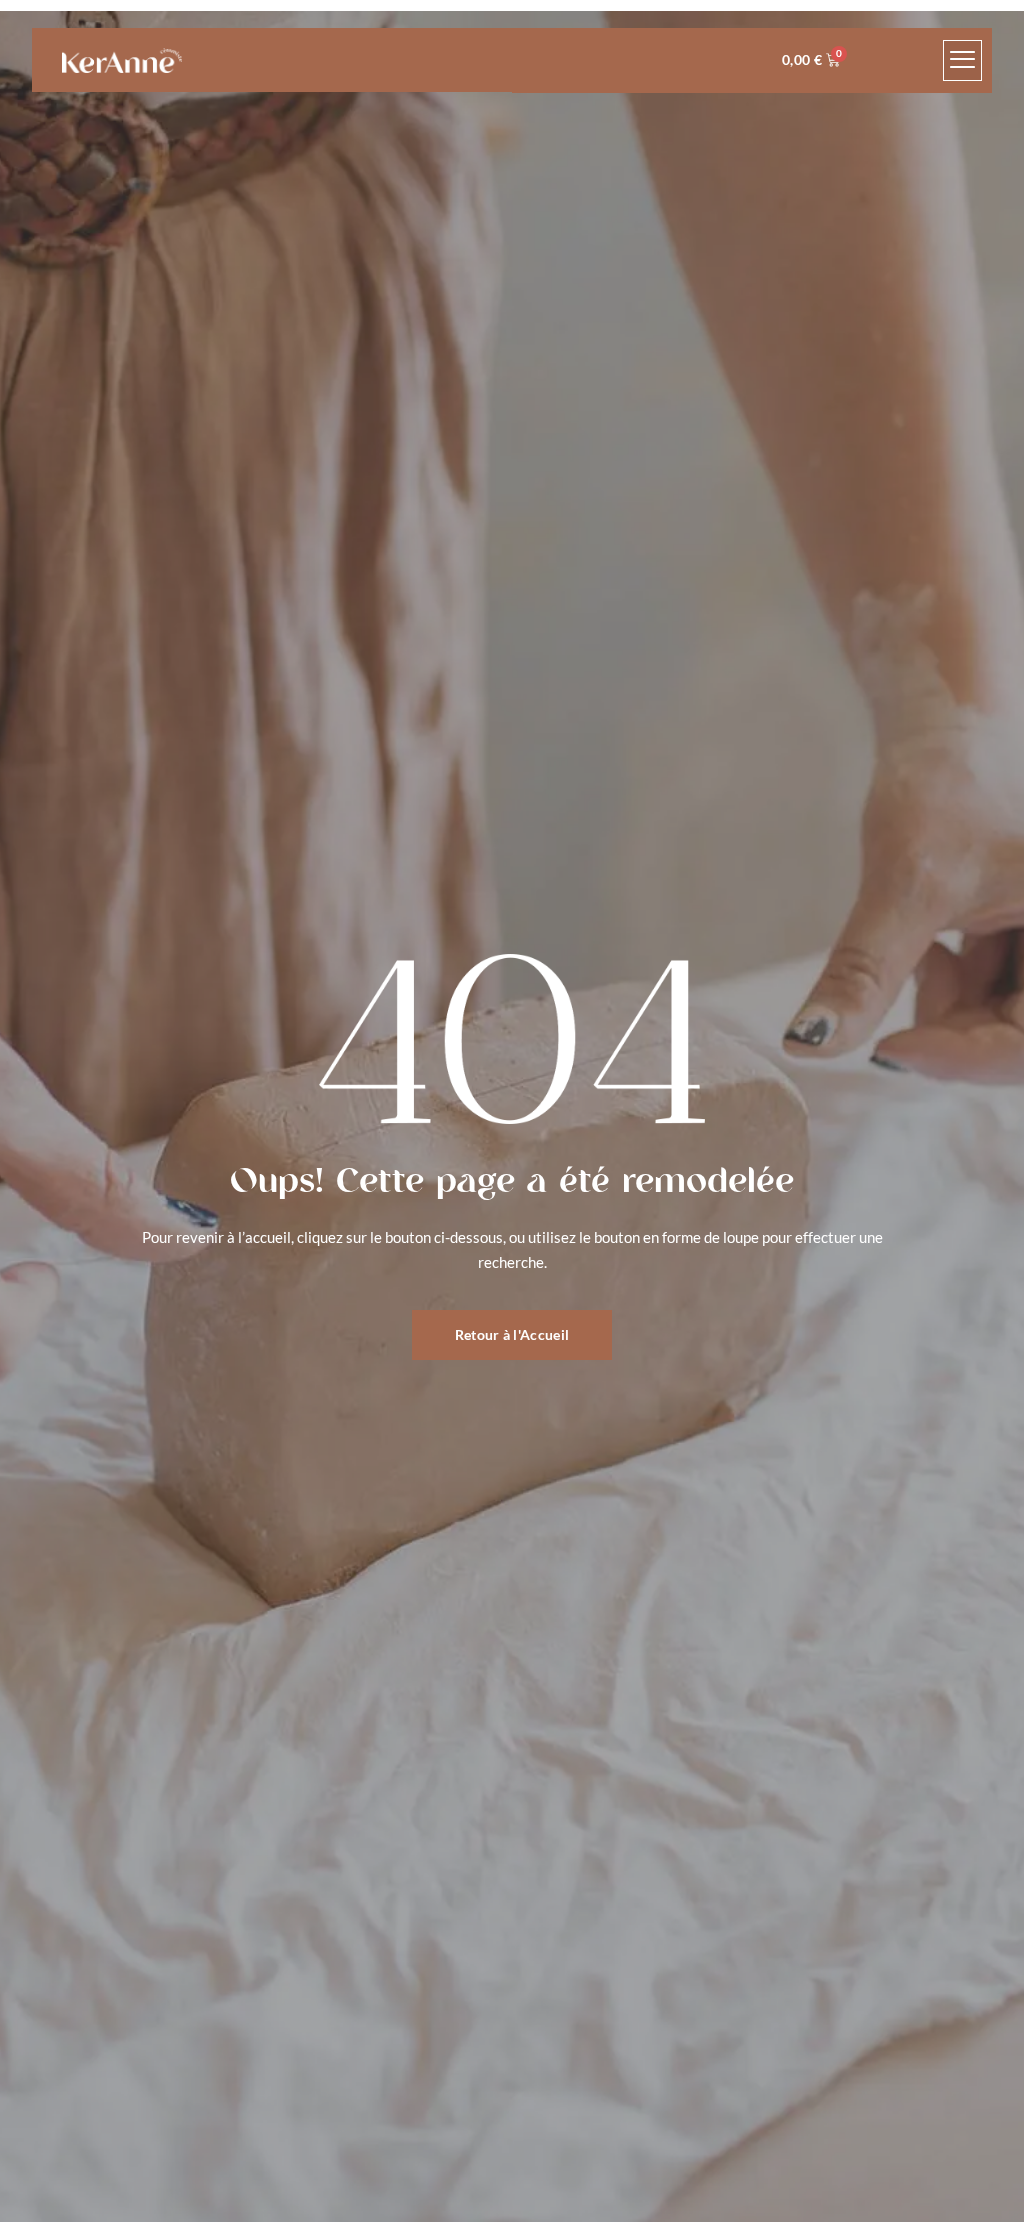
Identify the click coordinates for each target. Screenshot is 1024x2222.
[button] (963, 60)
